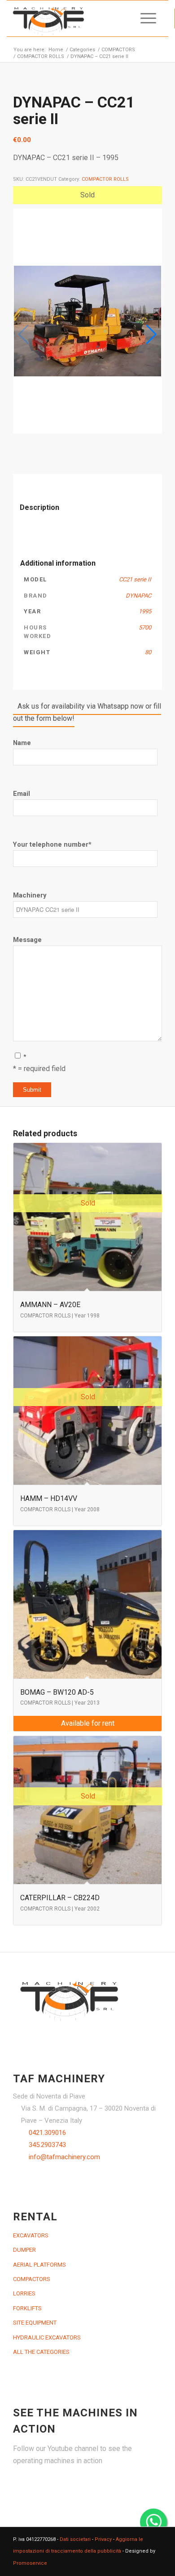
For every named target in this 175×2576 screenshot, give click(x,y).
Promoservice (30, 2563)
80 (148, 652)
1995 (145, 611)
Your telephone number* (52, 844)
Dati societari (75, 2539)
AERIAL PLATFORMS (39, 2265)
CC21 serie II (135, 579)
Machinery (30, 895)
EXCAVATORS (31, 2235)
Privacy (103, 2539)
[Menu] (144, 18)
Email (22, 794)
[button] (151, 335)
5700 (145, 627)
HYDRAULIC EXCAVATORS (47, 2337)
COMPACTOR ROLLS (105, 179)
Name (22, 743)
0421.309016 (47, 2133)
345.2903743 (47, 2145)
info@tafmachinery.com (64, 2157)
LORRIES (24, 2293)
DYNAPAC (138, 596)
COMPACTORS (32, 2279)
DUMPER (24, 2250)
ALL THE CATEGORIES (41, 2352)
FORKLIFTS (27, 2308)
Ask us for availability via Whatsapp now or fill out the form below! (87, 712)
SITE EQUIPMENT (35, 2323)
